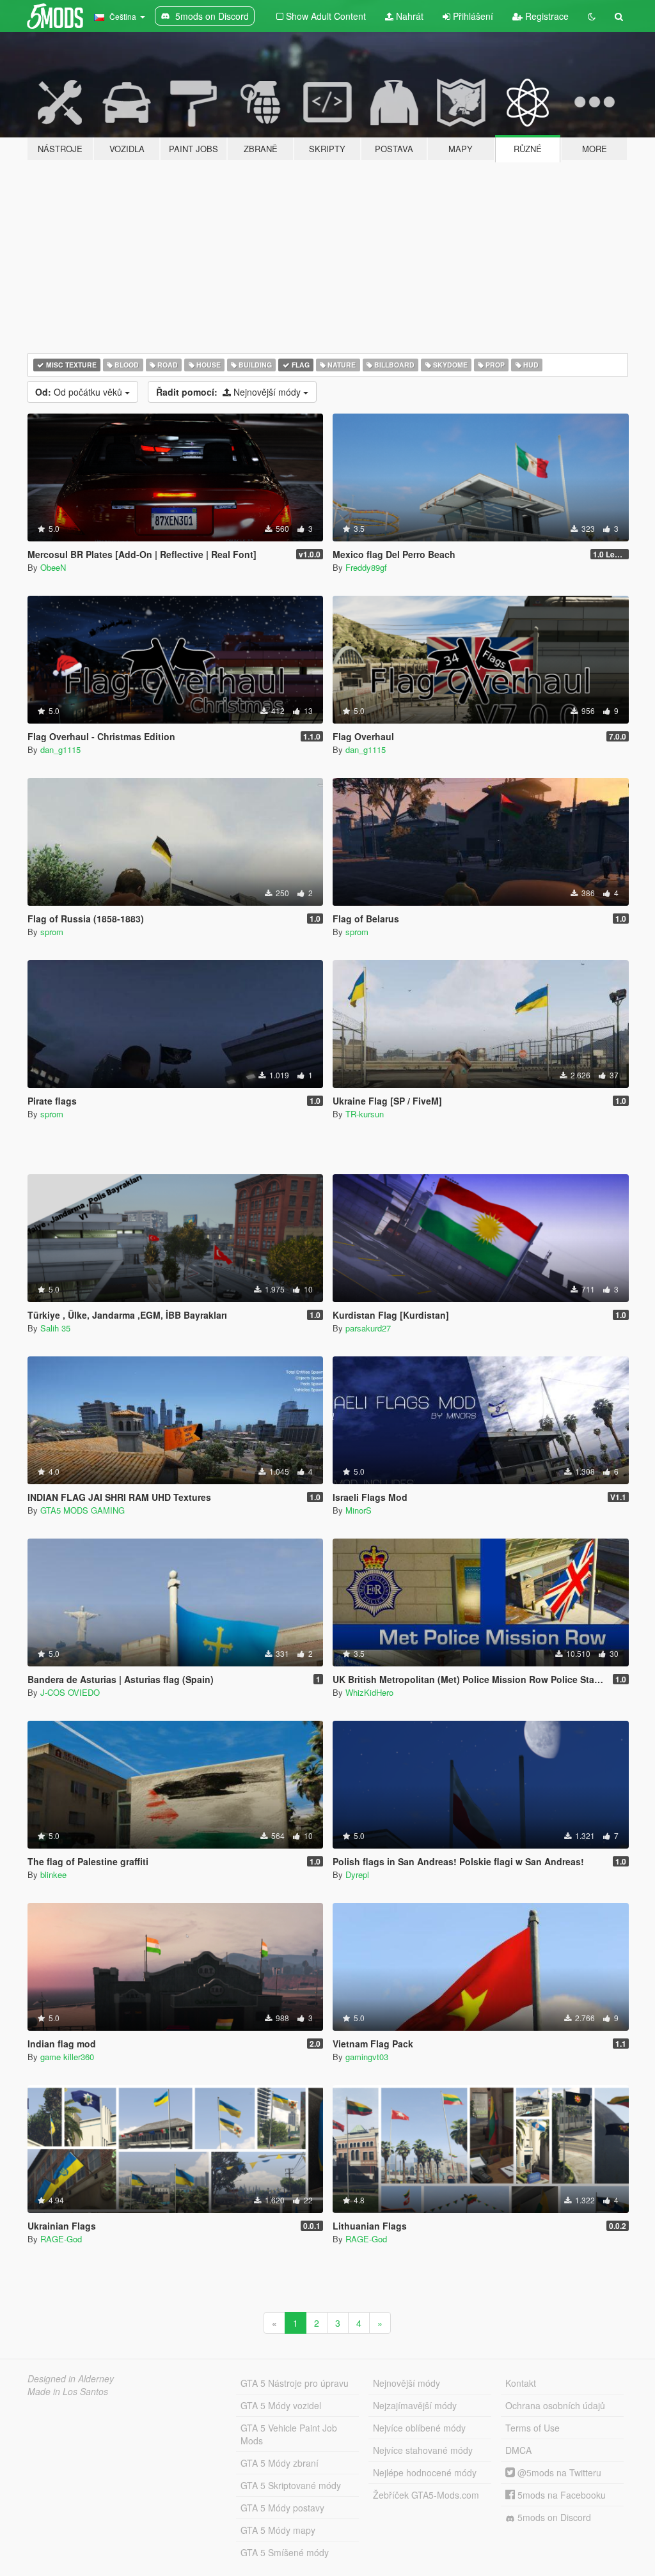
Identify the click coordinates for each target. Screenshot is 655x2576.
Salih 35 (55, 1328)
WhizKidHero (369, 1692)
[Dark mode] (592, 16)
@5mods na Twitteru (558, 2472)
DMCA (518, 2450)
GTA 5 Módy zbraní (280, 2463)
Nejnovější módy (230, 392)
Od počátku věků (80, 392)
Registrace (546, 16)
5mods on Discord (553, 2517)
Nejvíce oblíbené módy (419, 2428)
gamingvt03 (367, 2057)
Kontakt (521, 2383)
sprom (52, 932)
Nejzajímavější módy (415, 2405)
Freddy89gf (366, 567)
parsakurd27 (368, 1328)
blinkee (53, 1874)
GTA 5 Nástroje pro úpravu (295, 2383)
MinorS (359, 1510)
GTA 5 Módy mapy (278, 2530)
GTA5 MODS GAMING (83, 1510)
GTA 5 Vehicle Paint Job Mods (289, 2434)
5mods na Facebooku (560, 2495)
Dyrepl (357, 1874)
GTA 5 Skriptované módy (291, 2485)
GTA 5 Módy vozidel (281, 2405)
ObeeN (53, 567)
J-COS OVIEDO (70, 1692)
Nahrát (408, 16)
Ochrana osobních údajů (555, 2405)
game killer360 (67, 2057)
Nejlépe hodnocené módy (425, 2472)
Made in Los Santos (68, 2391)
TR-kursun (365, 1114)
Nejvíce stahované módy (423, 2450)
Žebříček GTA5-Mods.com (426, 2495)
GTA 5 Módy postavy (282, 2508)
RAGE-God (61, 2239)
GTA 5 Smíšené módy (285, 2552)
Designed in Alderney (71, 2378)
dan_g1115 (60, 749)
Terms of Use (533, 2428)
